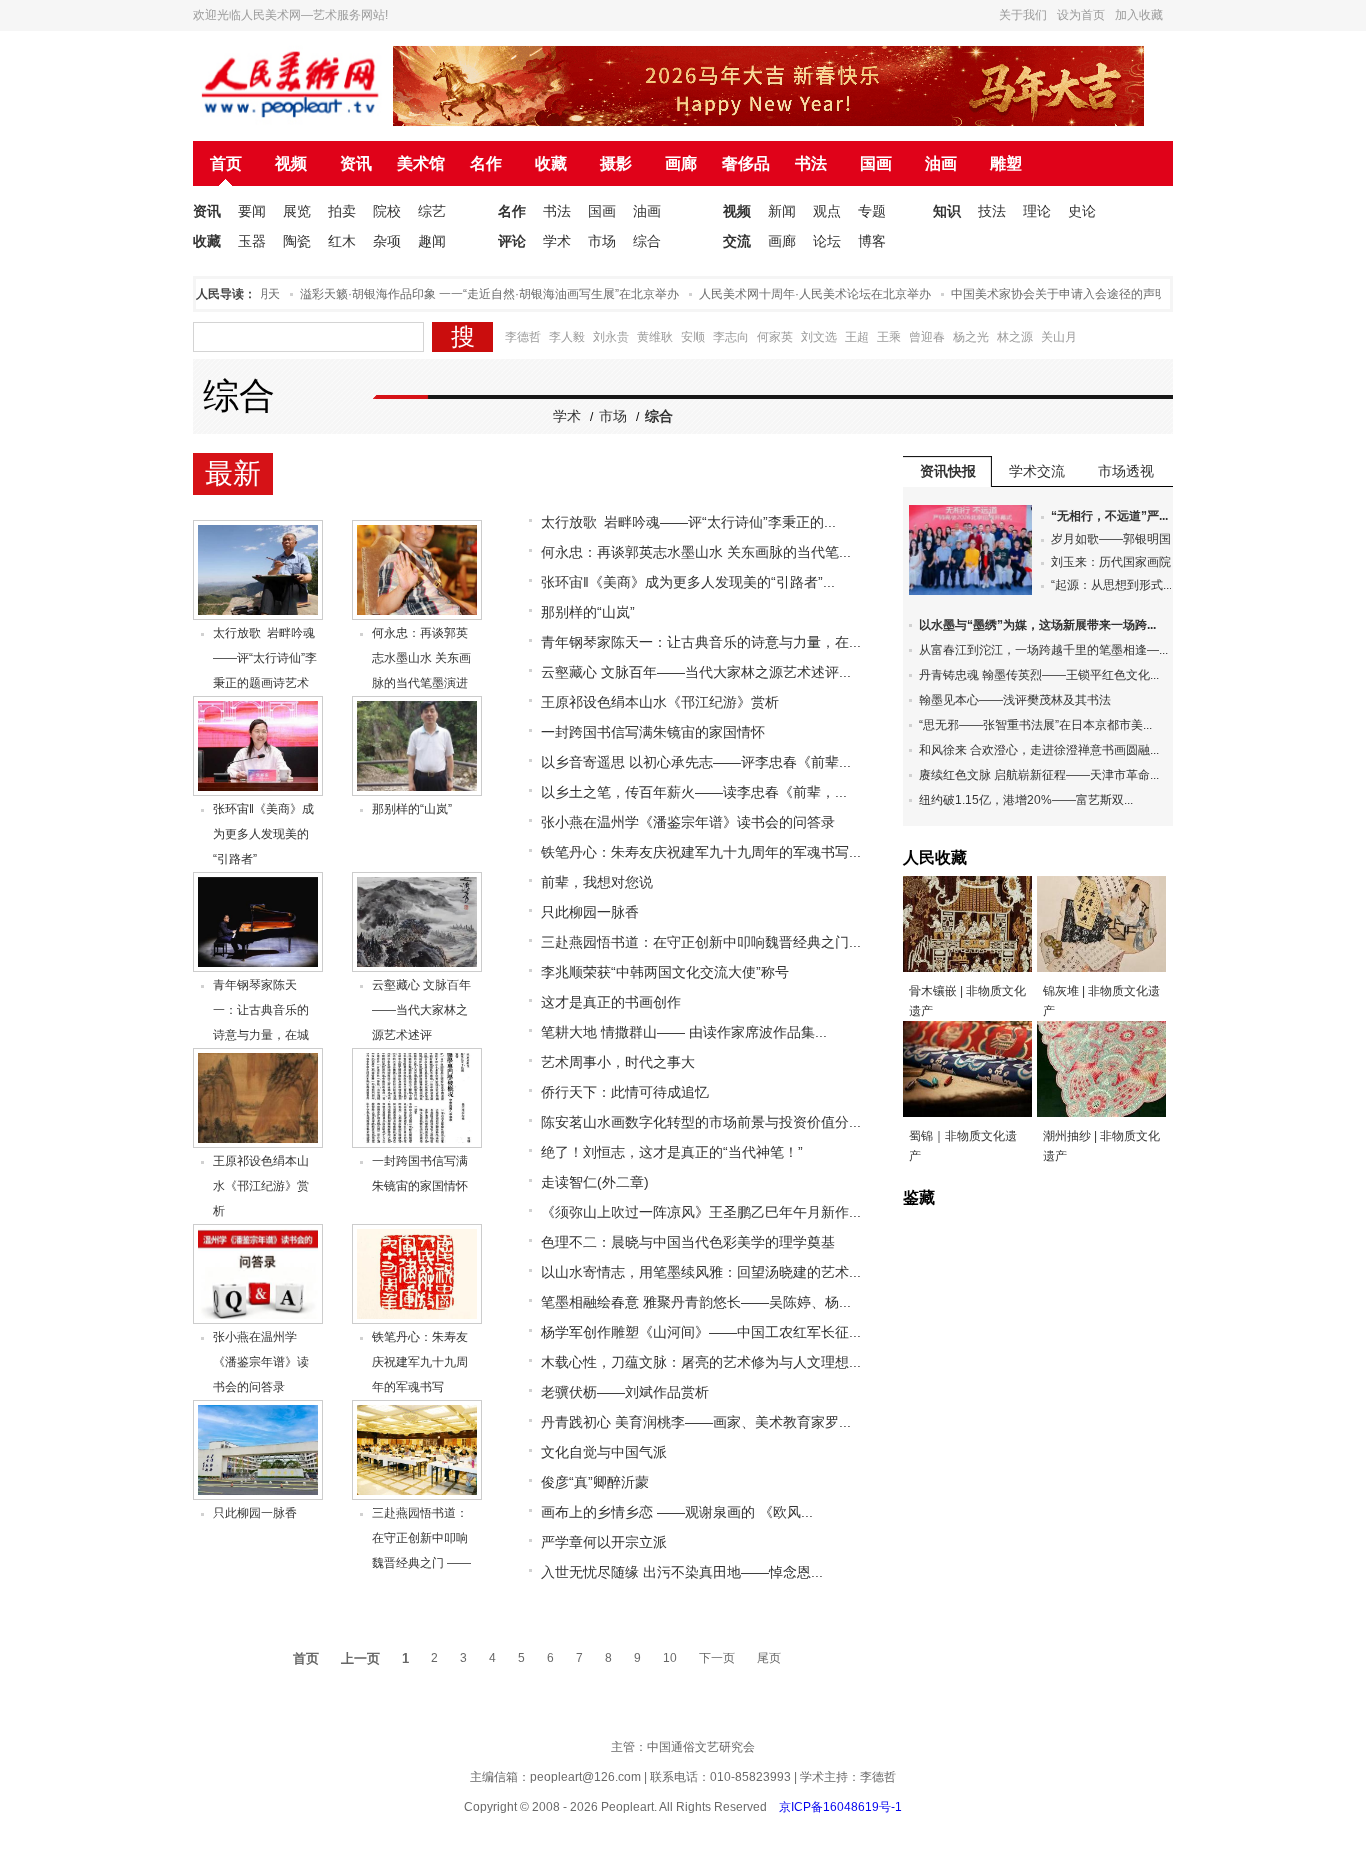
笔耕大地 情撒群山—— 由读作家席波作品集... (684, 1032)
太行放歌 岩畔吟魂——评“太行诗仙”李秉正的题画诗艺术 (265, 658)
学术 (557, 241)
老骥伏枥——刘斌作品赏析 (625, 1392)
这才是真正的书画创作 (611, 1002)
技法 (992, 211)
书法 (811, 163)
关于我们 (1023, 15)
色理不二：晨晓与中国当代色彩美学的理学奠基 (688, 1242)
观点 (827, 211)
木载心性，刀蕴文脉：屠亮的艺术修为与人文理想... (701, 1362)
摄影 (616, 163)
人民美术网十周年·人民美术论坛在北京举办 (792, 294)
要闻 (252, 211)
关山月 (1059, 337)
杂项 (387, 241)
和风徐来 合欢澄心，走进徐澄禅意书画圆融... (1039, 750)
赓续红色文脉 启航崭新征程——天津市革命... (1039, 775)
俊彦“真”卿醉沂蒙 (595, 1482)
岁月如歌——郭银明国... (1115, 539)
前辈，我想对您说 (597, 882)
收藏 (551, 163)
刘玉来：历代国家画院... (1115, 562)
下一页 (717, 1658)
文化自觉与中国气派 (604, 1452)
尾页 (769, 1658)
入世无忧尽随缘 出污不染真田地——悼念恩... (682, 1572)
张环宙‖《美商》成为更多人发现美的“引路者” (263, 834)
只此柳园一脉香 (255, 1513)
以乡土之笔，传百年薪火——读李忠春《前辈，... (694, 792)
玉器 (252, 241)
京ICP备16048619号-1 (840, 1807)
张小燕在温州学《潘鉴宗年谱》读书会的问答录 (261, 1362)
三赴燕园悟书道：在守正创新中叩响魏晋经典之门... (701, 942)
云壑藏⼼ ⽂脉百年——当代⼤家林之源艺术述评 (421, 1010)
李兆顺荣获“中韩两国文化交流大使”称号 (665, 972)
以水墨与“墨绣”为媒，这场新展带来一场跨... (1037, 625)
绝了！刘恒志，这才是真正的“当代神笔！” (672, 1152)
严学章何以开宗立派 (604, 1542)
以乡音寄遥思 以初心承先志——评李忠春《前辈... (696, 762)
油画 (941, 163)
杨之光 (971, 337)
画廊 (681, 163)
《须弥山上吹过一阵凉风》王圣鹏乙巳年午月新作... (701, 1212)
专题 (872, 211)
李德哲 (523, 337)
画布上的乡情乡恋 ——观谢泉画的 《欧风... (677, 1512)
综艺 (432, 211)
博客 (872, 241)
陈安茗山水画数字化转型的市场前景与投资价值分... (701, 1122)
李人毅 (567, 337)
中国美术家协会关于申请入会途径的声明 (1036, 294)
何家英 (775, 337)
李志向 (731, 337)
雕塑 (1006, 163)
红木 (342, 241)
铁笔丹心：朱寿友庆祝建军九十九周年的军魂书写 (420, 1362)
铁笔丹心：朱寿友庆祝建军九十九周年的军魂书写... (701, 852)
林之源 (1015, 337)
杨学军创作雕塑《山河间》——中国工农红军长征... (701, 1332)
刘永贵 (611, 337)
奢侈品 (746, 163)
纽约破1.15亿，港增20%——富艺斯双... (1026, 800)
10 (670, 1658)
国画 (876, 163)
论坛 (827, 241)
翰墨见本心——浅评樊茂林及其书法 (1015, 700)
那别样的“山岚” (412, 809)
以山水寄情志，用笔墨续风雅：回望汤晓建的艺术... (701, 1272)
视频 (291, 163)
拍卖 (342, 211)
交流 (737, 241)
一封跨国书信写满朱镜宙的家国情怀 (653, 732)
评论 (512, 241)
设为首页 (1081, 15)
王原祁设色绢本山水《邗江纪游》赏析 (261, 1186)
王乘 (889, 337)
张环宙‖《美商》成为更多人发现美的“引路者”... (688, 582)
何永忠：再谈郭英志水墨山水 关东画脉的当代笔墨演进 (421, 658)
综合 (647, 241)
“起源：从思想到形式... (1111, 585)
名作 (486, 163)
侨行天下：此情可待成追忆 (625, 1092)
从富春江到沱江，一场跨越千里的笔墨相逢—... (1043, 650)
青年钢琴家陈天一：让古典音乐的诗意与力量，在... (701, 642)
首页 (226, 163)
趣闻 (432, 241)
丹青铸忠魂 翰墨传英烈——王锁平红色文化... (1039, 675)
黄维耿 (655, 337)
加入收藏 (1139, 15)
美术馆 (421, 163)
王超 (857, 337)
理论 (1037, 211)
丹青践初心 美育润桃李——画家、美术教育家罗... (696, 1422)
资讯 (356, 163)
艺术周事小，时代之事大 (618, 1062)
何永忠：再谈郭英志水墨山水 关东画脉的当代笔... (696, 552)
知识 (947, 211)
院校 (387, 211)
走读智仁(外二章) (595, 1182)
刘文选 (819, 337)
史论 (1082, 211)
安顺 (693, 337)
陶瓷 (297, 241)
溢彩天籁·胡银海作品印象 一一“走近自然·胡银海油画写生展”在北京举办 (466, 294)
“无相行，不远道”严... (1109, 516)
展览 (297, 211)
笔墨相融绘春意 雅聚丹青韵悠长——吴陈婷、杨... (696, 1302)
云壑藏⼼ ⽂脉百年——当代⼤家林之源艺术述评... (696, 672)
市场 (602, 241)
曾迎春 (927, 337)
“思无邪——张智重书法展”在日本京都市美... (1035, 725)
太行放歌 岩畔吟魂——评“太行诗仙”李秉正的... (688, 522)
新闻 (782, 211)
